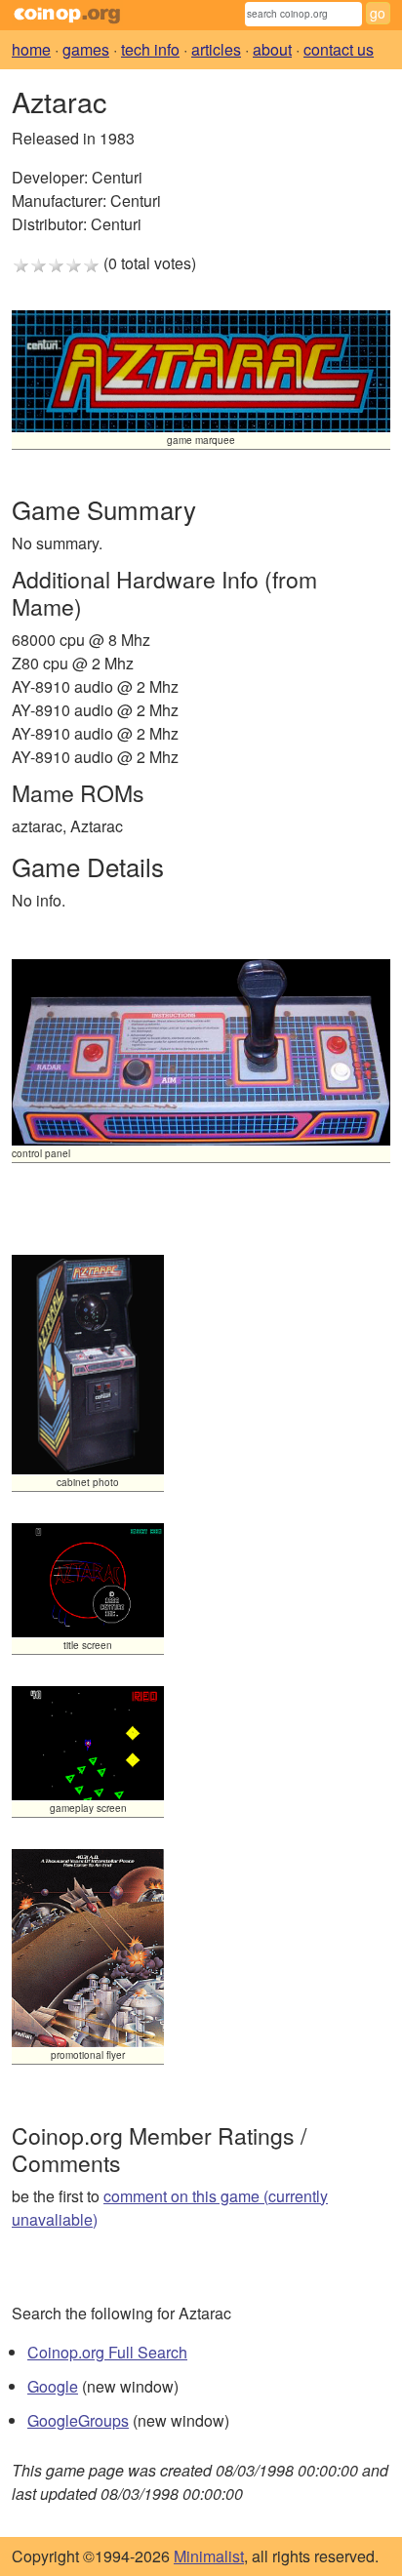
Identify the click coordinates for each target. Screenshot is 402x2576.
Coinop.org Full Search (107, 2352)
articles (216, 49)
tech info (150, 49)
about (272, 49)
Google (53, 2386)
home (31, 49)
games (86, 49)
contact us (339, 49)
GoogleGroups (78, 2420)
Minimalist (209, 2556)
